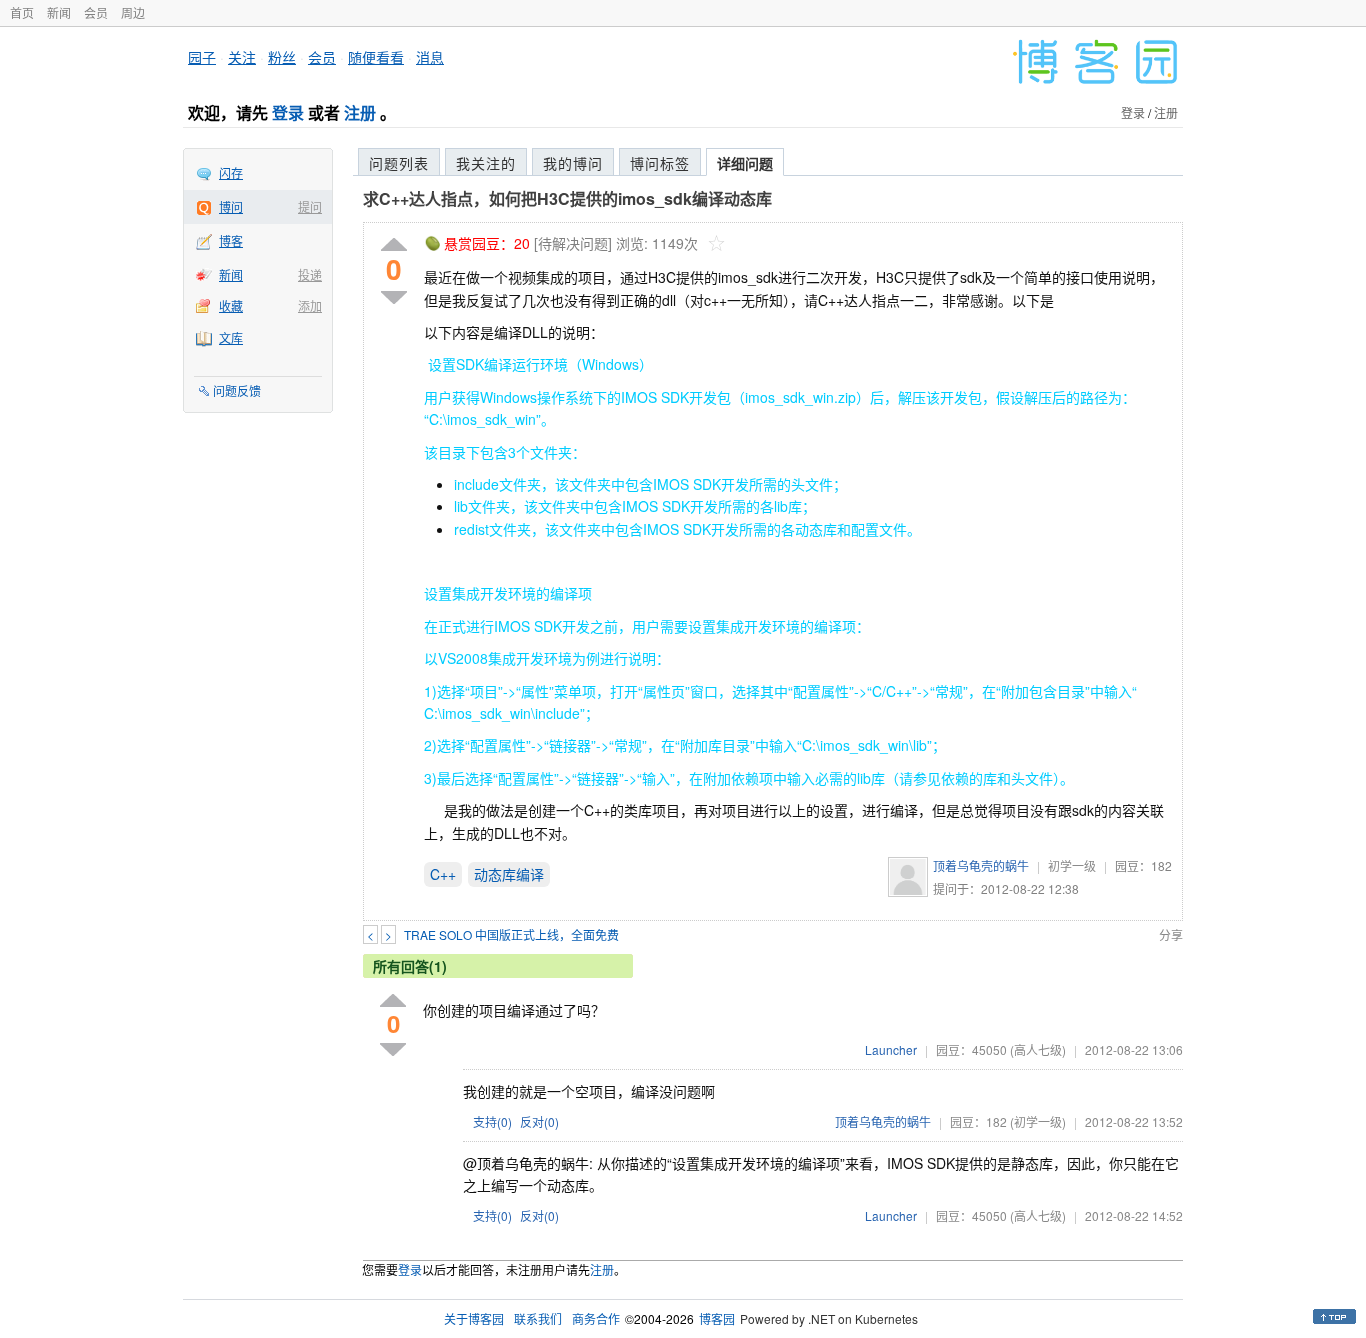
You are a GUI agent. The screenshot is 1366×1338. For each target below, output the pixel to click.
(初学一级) (1038, 1121)
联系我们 (538, 1318)
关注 (242, 57)
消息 (430, 57)
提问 (310, 206)
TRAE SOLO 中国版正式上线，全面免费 (511, 934)
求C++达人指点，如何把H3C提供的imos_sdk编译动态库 (567, 198)
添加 (310, 305)
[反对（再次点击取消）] (394, 297)
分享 (1171, 934)
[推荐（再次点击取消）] (394, 245)
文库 (231, 337)
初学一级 (1072, 865)
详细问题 (745, 163)
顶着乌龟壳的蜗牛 (981, 865)
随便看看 (376, 57)
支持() (492, 1121)
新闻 (59, 12)
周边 (133, 12)
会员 (96, 12)
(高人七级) (1038, 1049)
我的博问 (573, 163)
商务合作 (596, 1318)
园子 (202, 57)
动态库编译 (509, 874)
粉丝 (282, 57)
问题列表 (399, 163)
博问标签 (660, 163)
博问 (231, 206)
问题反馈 (237, 390)
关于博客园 (474, 1318)
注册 (360, 112)
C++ (443, 874)
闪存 (231, 172)
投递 (310, 274)
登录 (288, 112)
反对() (539, 1121)
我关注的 (486, 163)
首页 (22, 12)
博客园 (717, 1318)
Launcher (891, 1049)
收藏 (231, 305)
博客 (231, 240)
